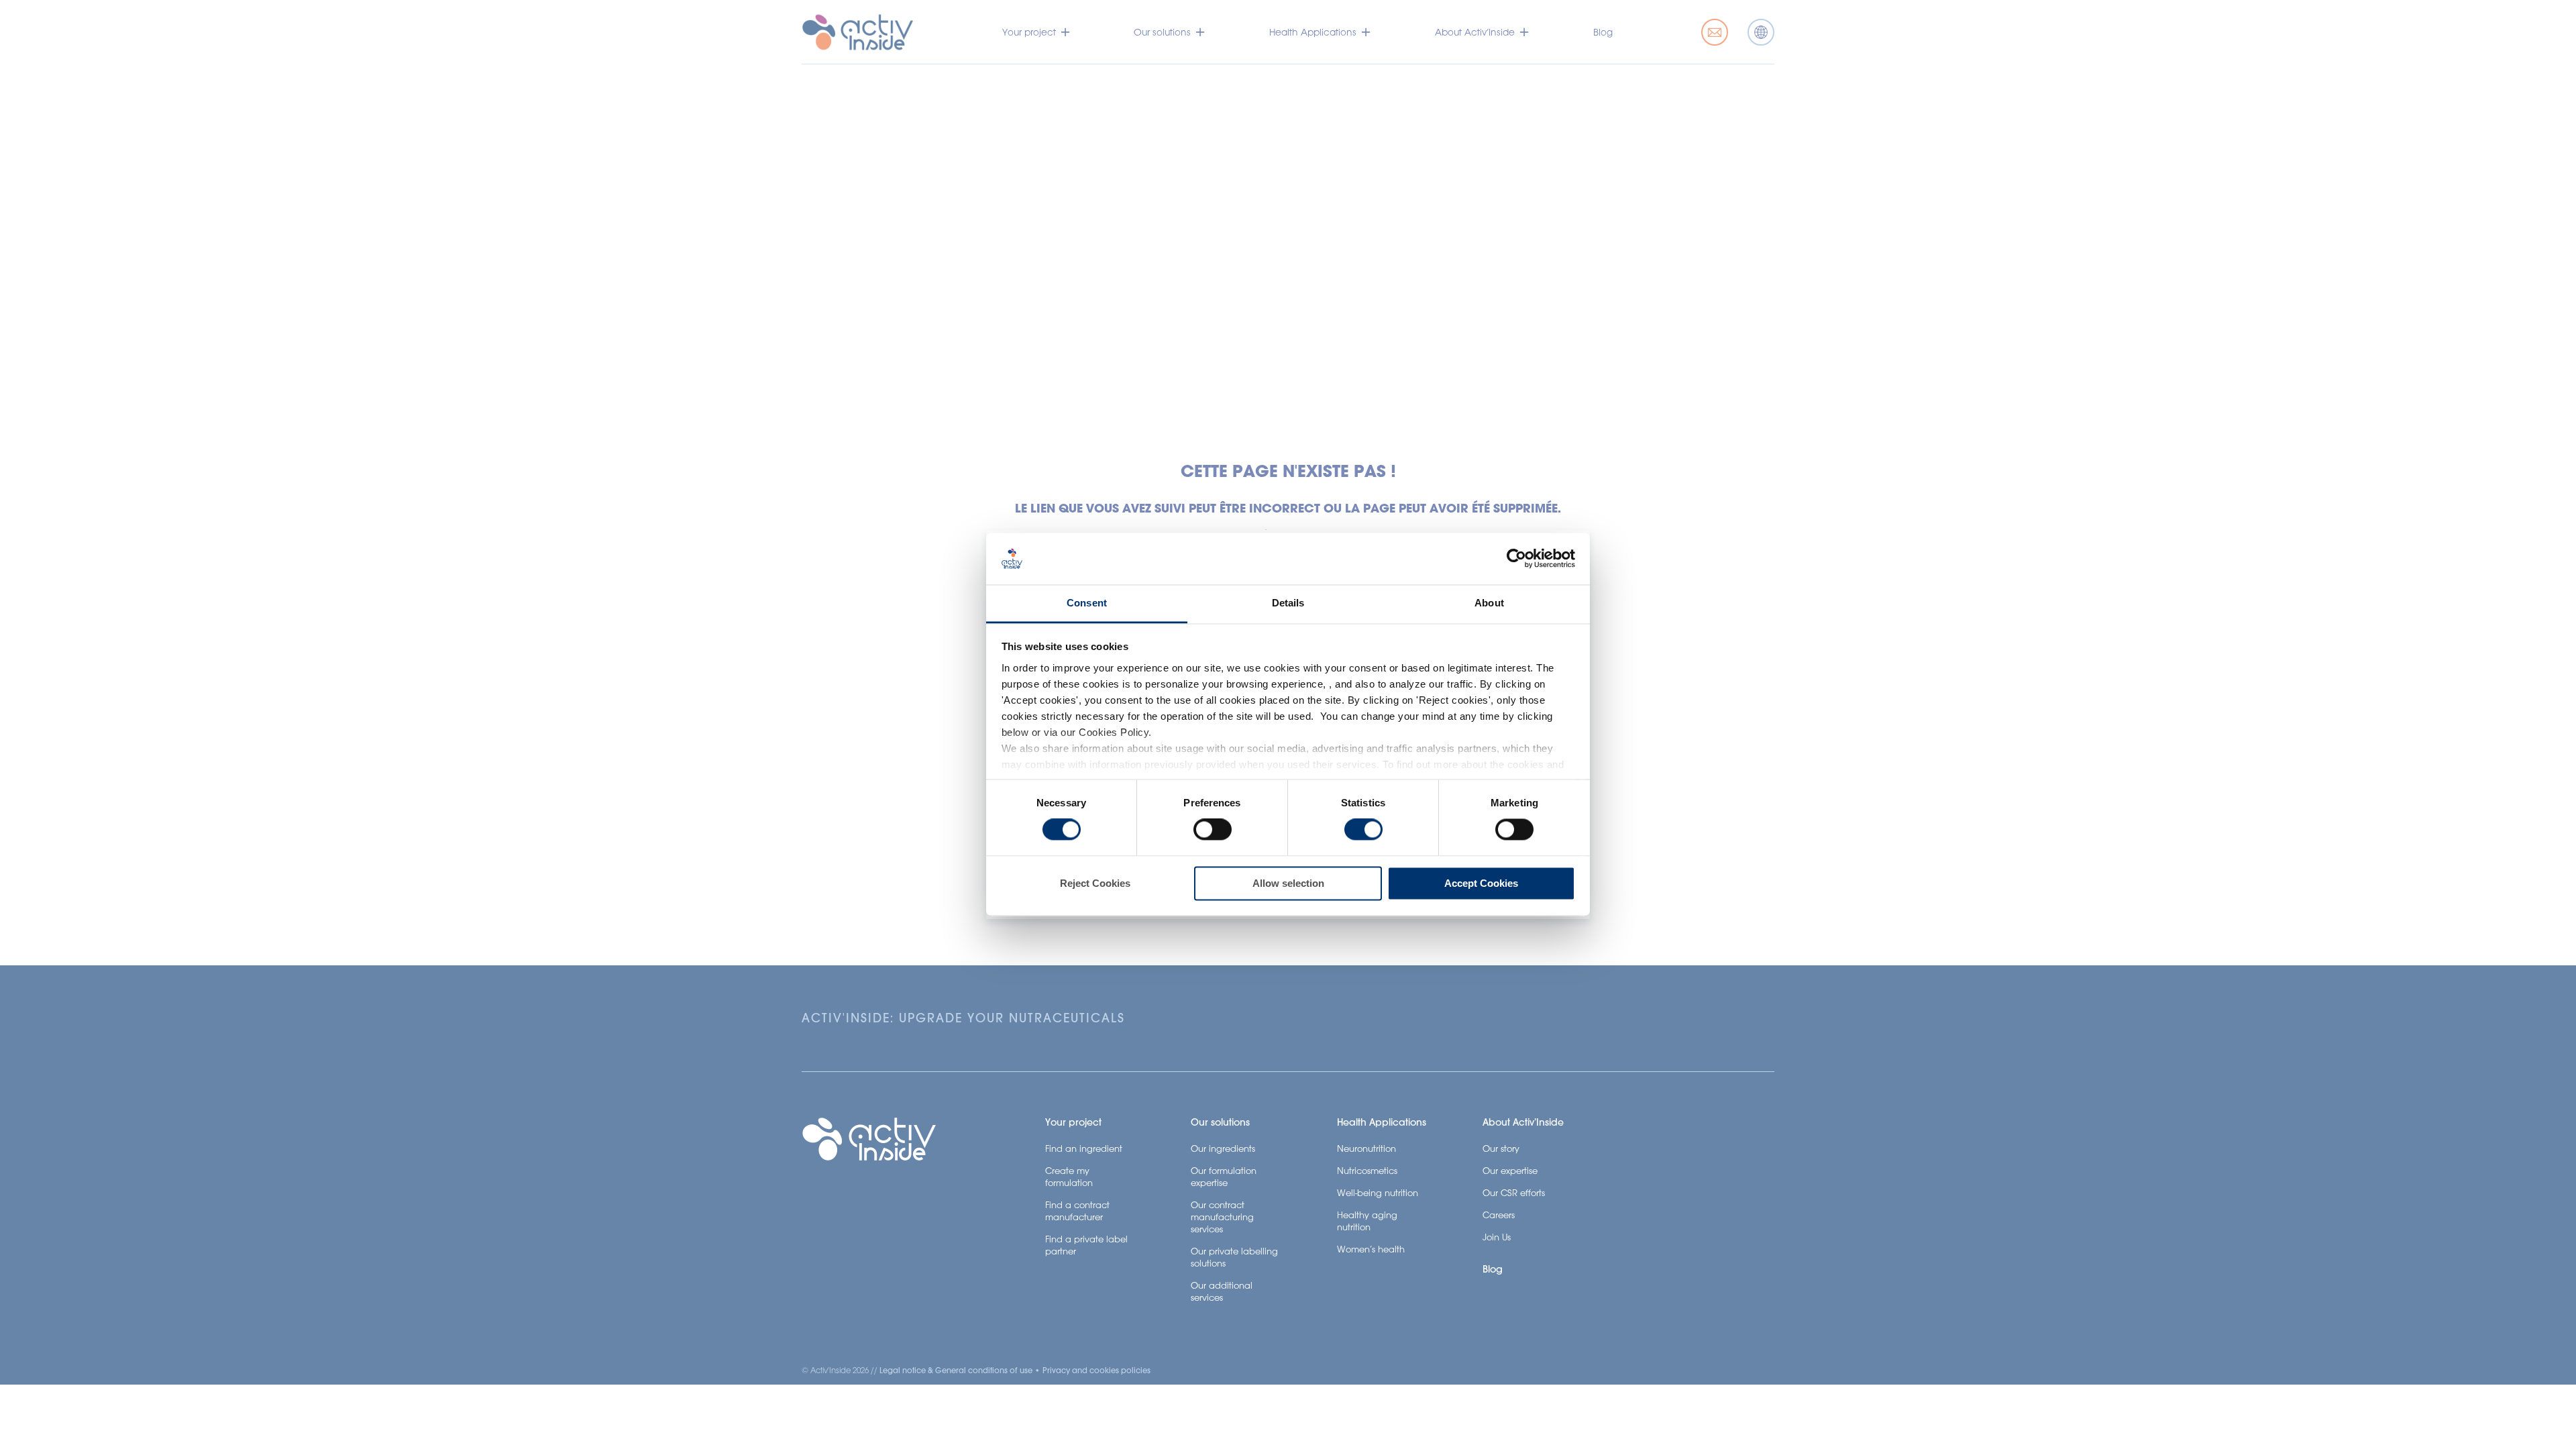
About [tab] (1489, 603)
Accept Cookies (1481, 883)
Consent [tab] (1087, 603)
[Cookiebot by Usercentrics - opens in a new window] (1516, 559)
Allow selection (1288, 883)
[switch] (1213, 830)
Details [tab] (1288, 603)
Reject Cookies (1095, 883)
